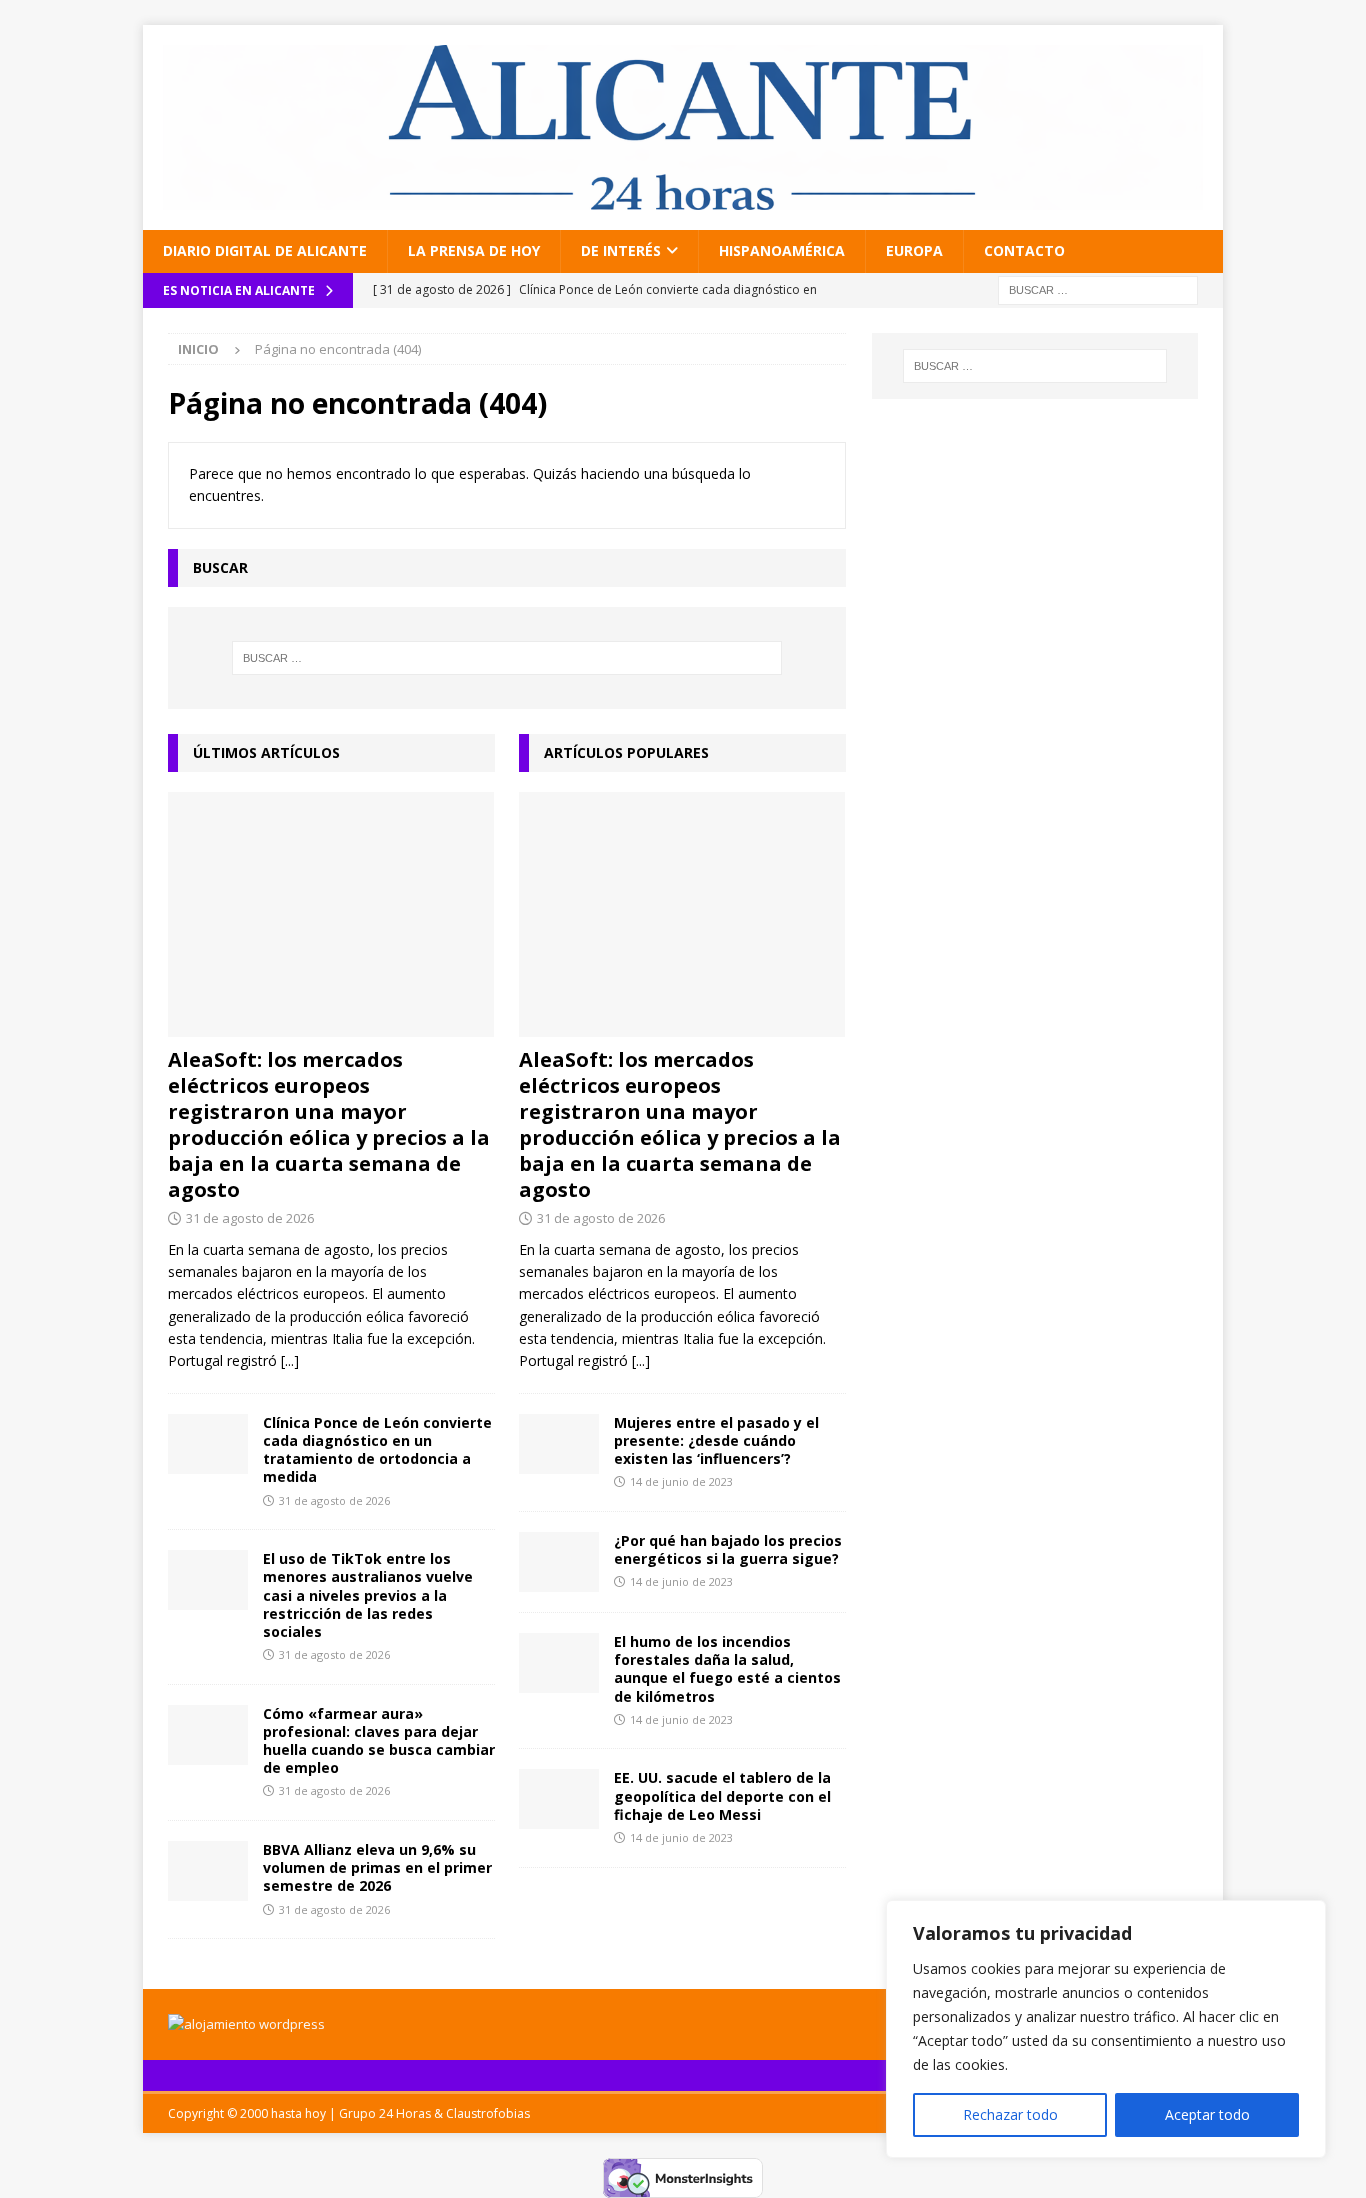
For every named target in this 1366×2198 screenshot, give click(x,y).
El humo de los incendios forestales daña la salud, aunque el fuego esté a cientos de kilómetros (727, 1669)
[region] (1106, 2029)
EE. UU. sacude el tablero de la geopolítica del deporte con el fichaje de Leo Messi (722, 1795)
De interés (621, 250)
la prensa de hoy (474, 250)
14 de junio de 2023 (681, 1481)
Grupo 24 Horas (385, 2113)
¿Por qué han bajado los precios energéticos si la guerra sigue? (728, 1549)
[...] (290, 1360)
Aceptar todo (1207, 2114)
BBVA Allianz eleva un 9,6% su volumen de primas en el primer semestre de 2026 (377, 1867)
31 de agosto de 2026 (250, 1218)
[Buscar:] (1098, 288)
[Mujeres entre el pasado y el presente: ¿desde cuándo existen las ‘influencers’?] (559, 1444)
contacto (1024, 250)
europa (914, 250)
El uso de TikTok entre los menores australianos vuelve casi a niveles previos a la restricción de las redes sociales (368, 1595)
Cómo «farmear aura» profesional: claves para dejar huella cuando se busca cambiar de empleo (379, 1741)
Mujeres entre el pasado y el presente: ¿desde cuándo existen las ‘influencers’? (716, 1440)
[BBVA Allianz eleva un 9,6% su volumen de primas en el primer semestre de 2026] (208, 1871)
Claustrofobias (488, 2113)
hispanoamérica (782, 250)
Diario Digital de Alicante (265, 250)
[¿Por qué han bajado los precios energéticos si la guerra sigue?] (559, 1562)
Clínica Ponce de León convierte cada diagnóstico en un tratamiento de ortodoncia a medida (377, 1450)
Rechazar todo (1010, 2114)
